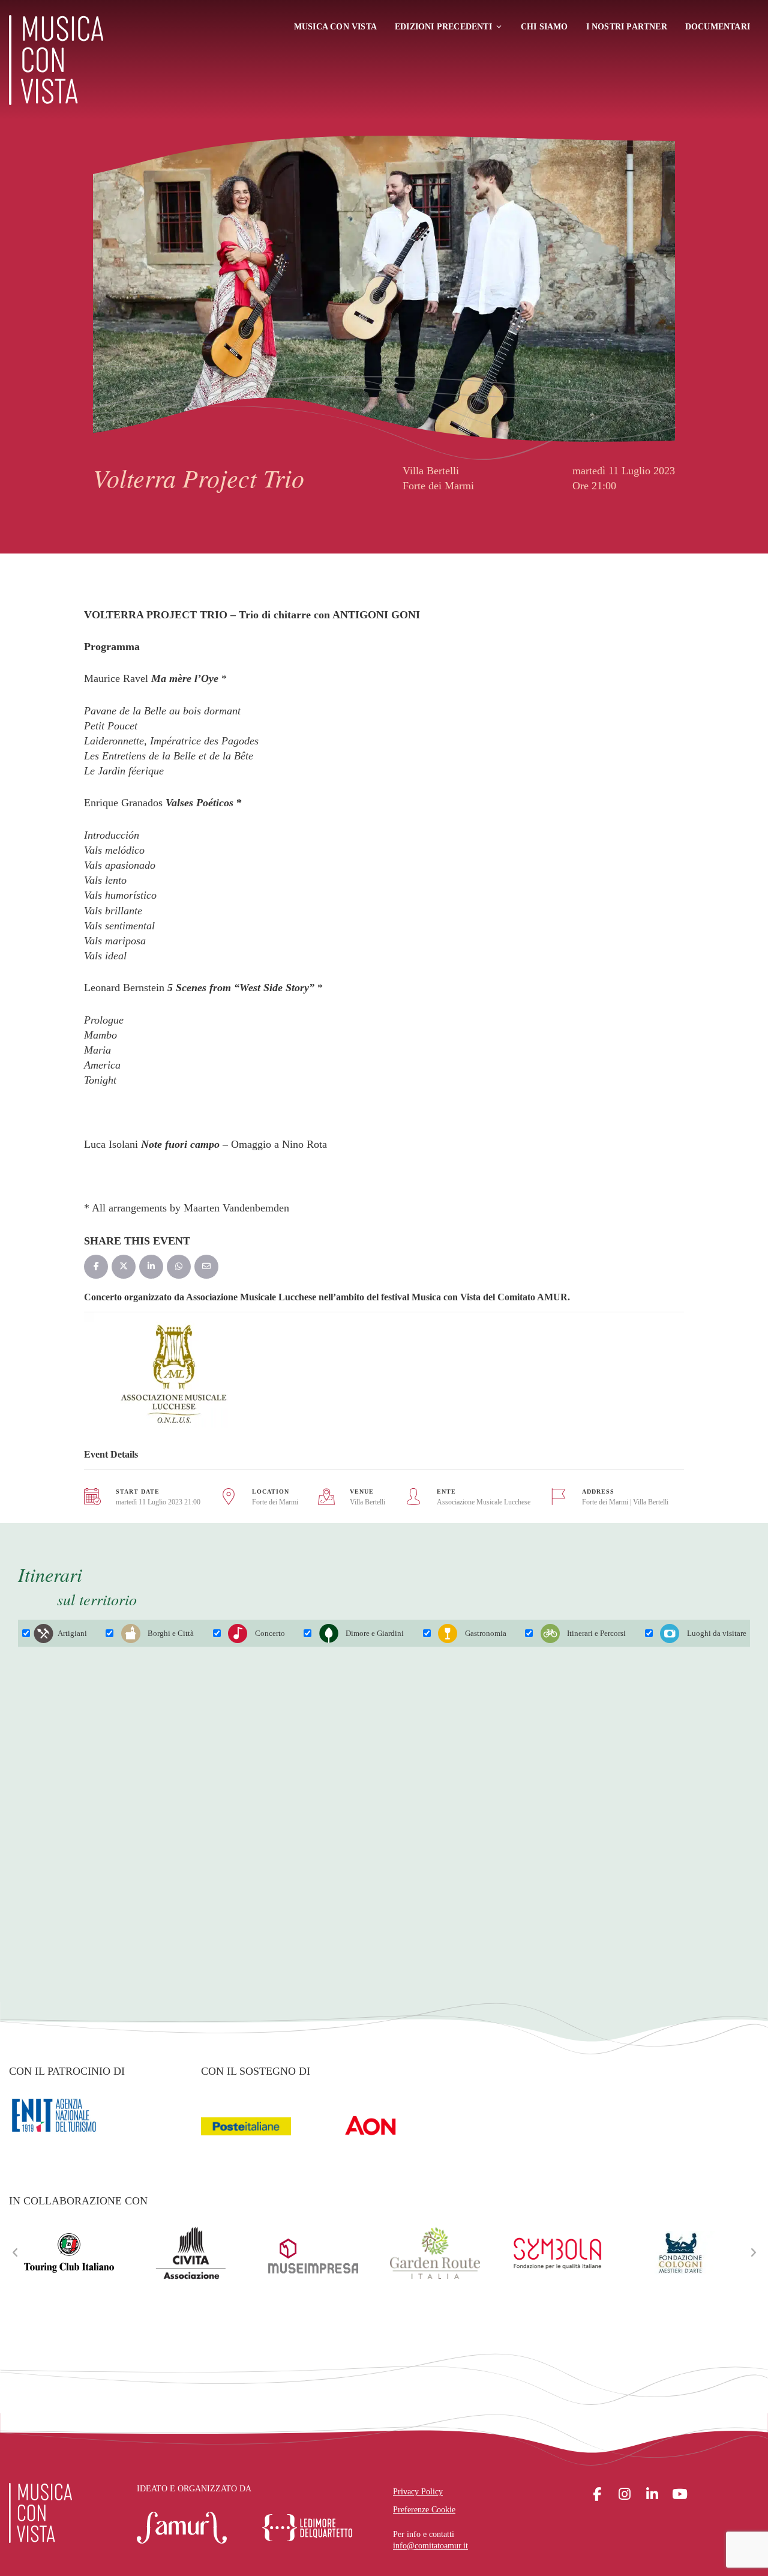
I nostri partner (627, 27)
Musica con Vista (335, 27)
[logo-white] (40, 2513)
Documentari (718, 27)
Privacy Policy (418, 2492)
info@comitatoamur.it (430, 2546)
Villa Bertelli (367, 1502)
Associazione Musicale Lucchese (484, 1502)
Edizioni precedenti (443, 27)
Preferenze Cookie (424, 2510)
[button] (15, 2253)
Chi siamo (544, 27)
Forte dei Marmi (275, 1502)
